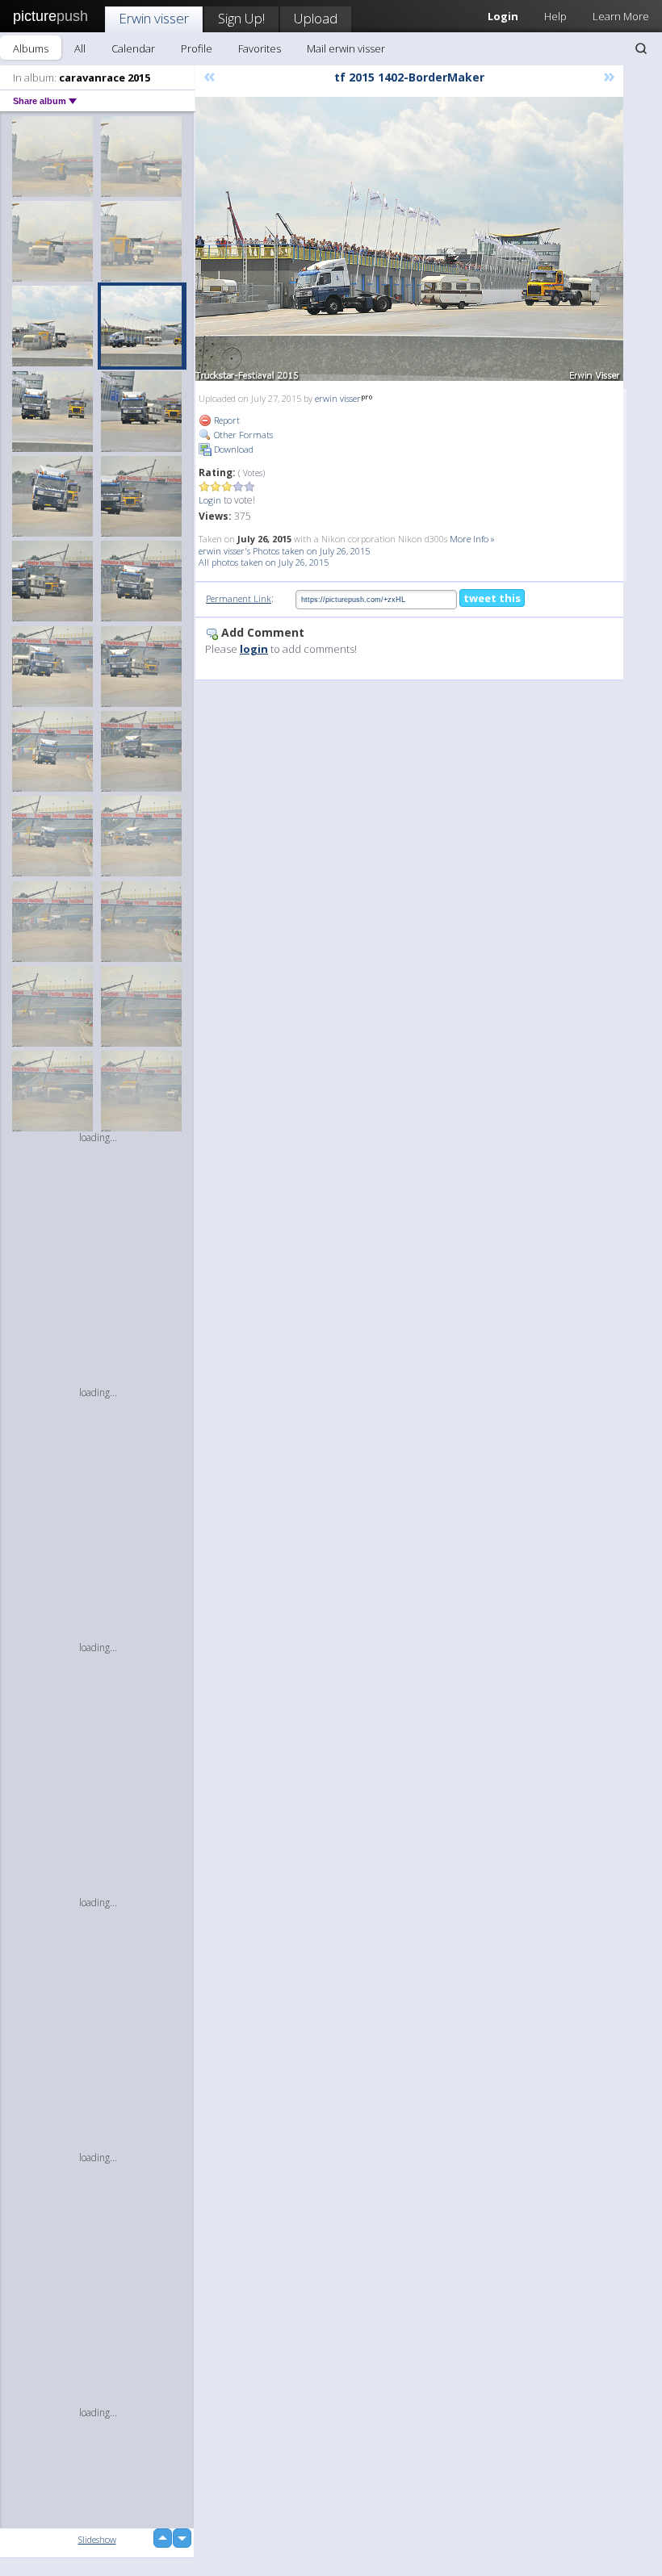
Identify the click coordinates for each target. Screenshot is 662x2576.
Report (226, 420)
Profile (197, 48)
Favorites (260, 48)
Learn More (621, 16)
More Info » (472, 539)
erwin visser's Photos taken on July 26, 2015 (284, 551)
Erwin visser (154, 18)
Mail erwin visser (346, 48)
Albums (31, 48)
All (80, 48)
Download (233, 449)
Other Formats (242, 435)
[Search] (641, 48)
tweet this (492, 598)
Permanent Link (239, 598)
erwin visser (338, 398)
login (254, 649)
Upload (316, 18)
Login (210, 500)
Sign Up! (241, 18)
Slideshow (97, 2539)
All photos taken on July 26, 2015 (264, 562)
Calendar (133, 48)
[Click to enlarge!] (409, 239)
